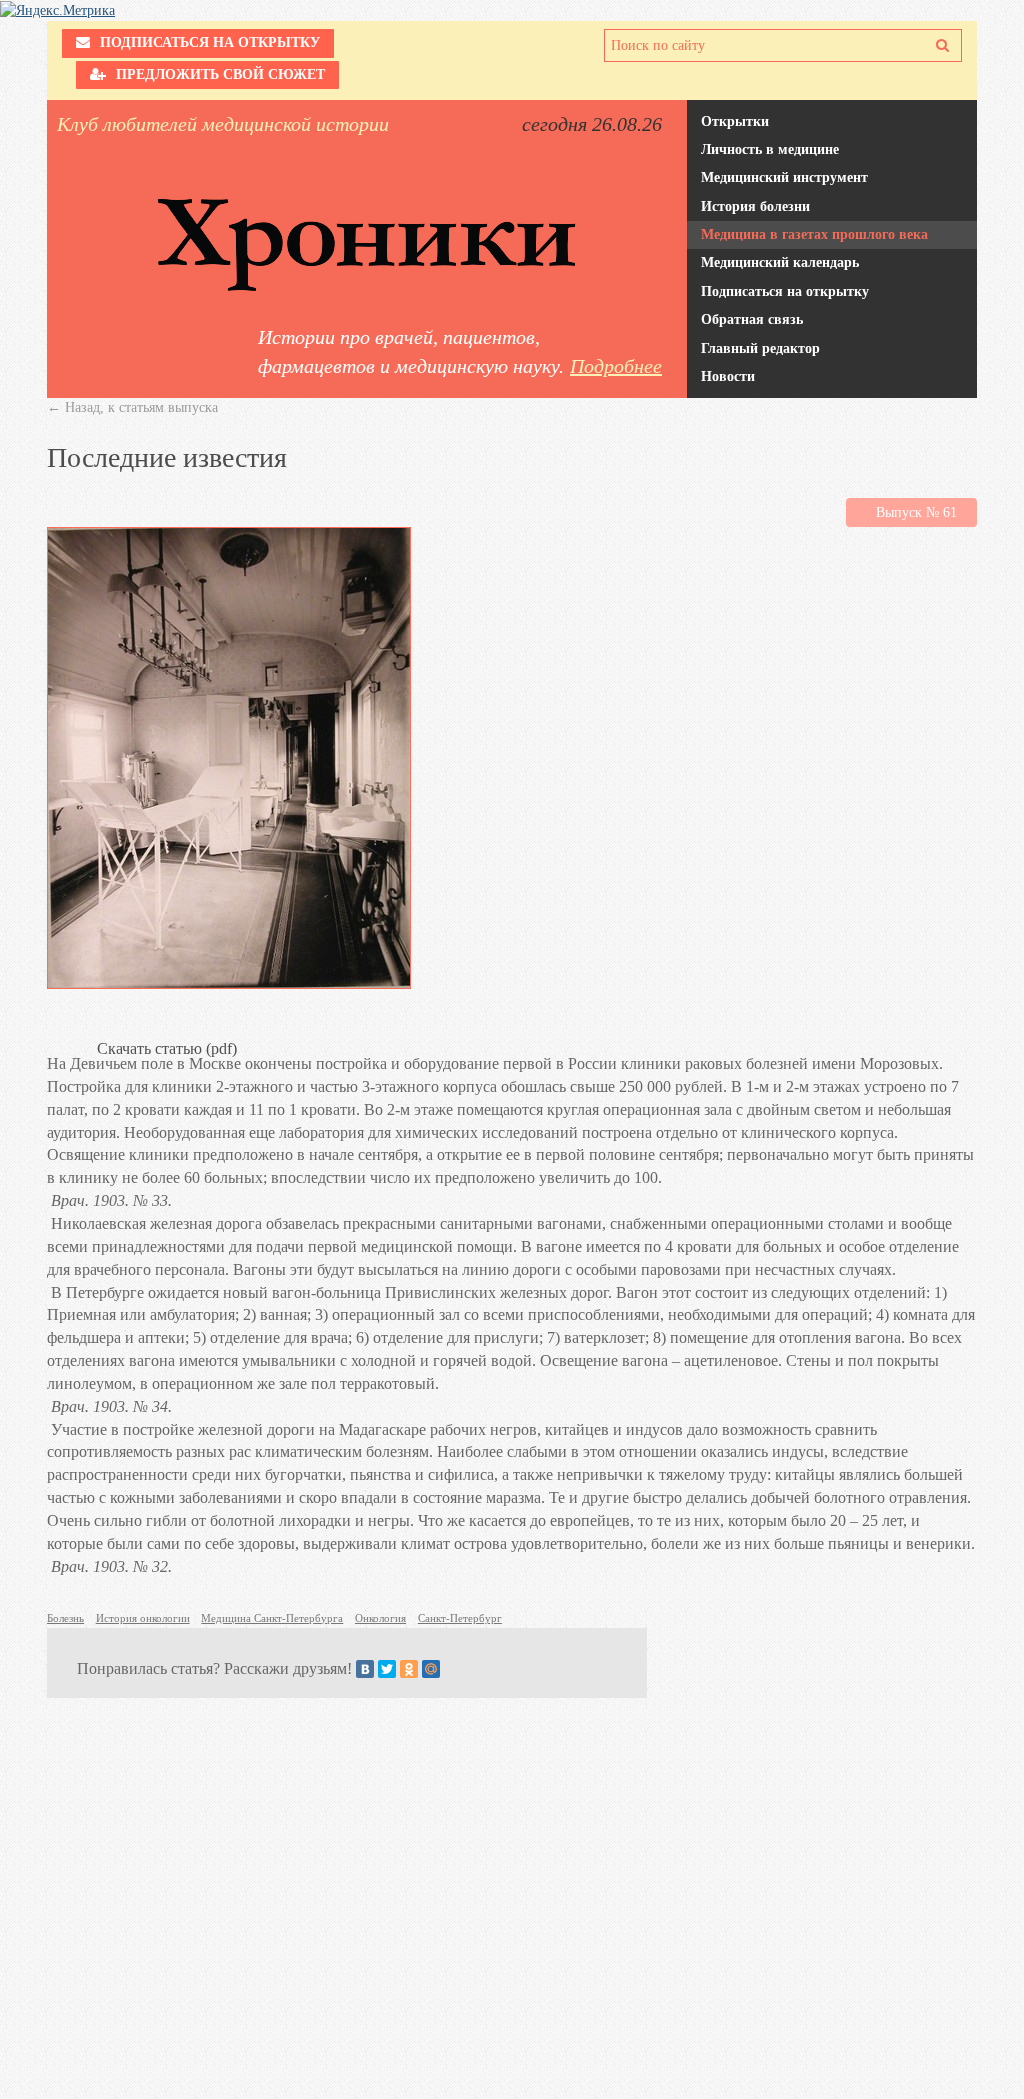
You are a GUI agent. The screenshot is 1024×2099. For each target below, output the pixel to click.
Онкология (380, 1618)
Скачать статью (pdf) (512, 1026)
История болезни (755, 206)
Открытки (735, 121)
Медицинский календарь (780, 262)
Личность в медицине (770, 149)
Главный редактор (760, 348)
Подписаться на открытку (785, 291)
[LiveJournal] (453, 1669)
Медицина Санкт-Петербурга (272, 1618)
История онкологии (143, 1618)
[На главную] (367, 245)
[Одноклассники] (409, 1669)
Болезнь (65, 1618)
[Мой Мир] (431, 1669)
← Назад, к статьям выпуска (132, 407)
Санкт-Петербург (460, 1618)
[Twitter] (387, 1669)
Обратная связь (752, 319)
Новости (728, 376)
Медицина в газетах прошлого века (814, 234)
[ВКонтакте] (365, 1669)
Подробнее (616, 366)
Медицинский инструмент (784, 177)
